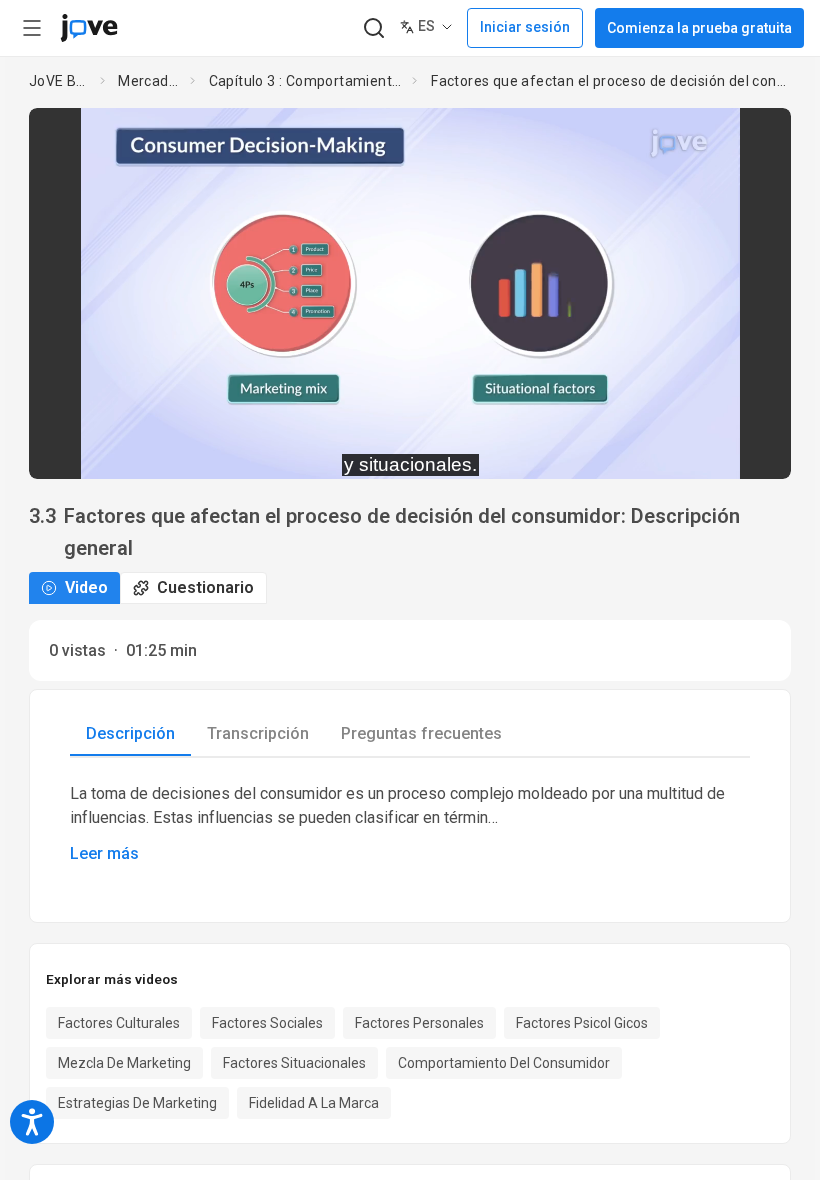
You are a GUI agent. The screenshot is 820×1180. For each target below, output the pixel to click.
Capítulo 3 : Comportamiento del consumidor (307, 81)
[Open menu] (32, 28)
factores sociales (267, 1023)
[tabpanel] (410, 824)
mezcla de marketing (124, 1063)
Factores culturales (119, 1023)
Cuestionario (205, 587)
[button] (759, 136)
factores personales (419, 1023)
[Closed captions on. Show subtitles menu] (753, 450)
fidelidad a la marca (314, 1103)
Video (86, 587)
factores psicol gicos (582, 1023)
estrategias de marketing (137, 1103)
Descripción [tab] (130, 733)
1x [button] (712, 449)
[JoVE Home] (89, 28)
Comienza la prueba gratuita (699, 28)
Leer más (104, 853)
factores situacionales (294, 1063)
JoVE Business (60, 81)
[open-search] (373, 28)
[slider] (320, 450)
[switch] (597, 450)
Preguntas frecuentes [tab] (421, 733)
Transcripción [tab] (258, 733)
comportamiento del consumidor (504, 1063)
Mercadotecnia (150, 81)
